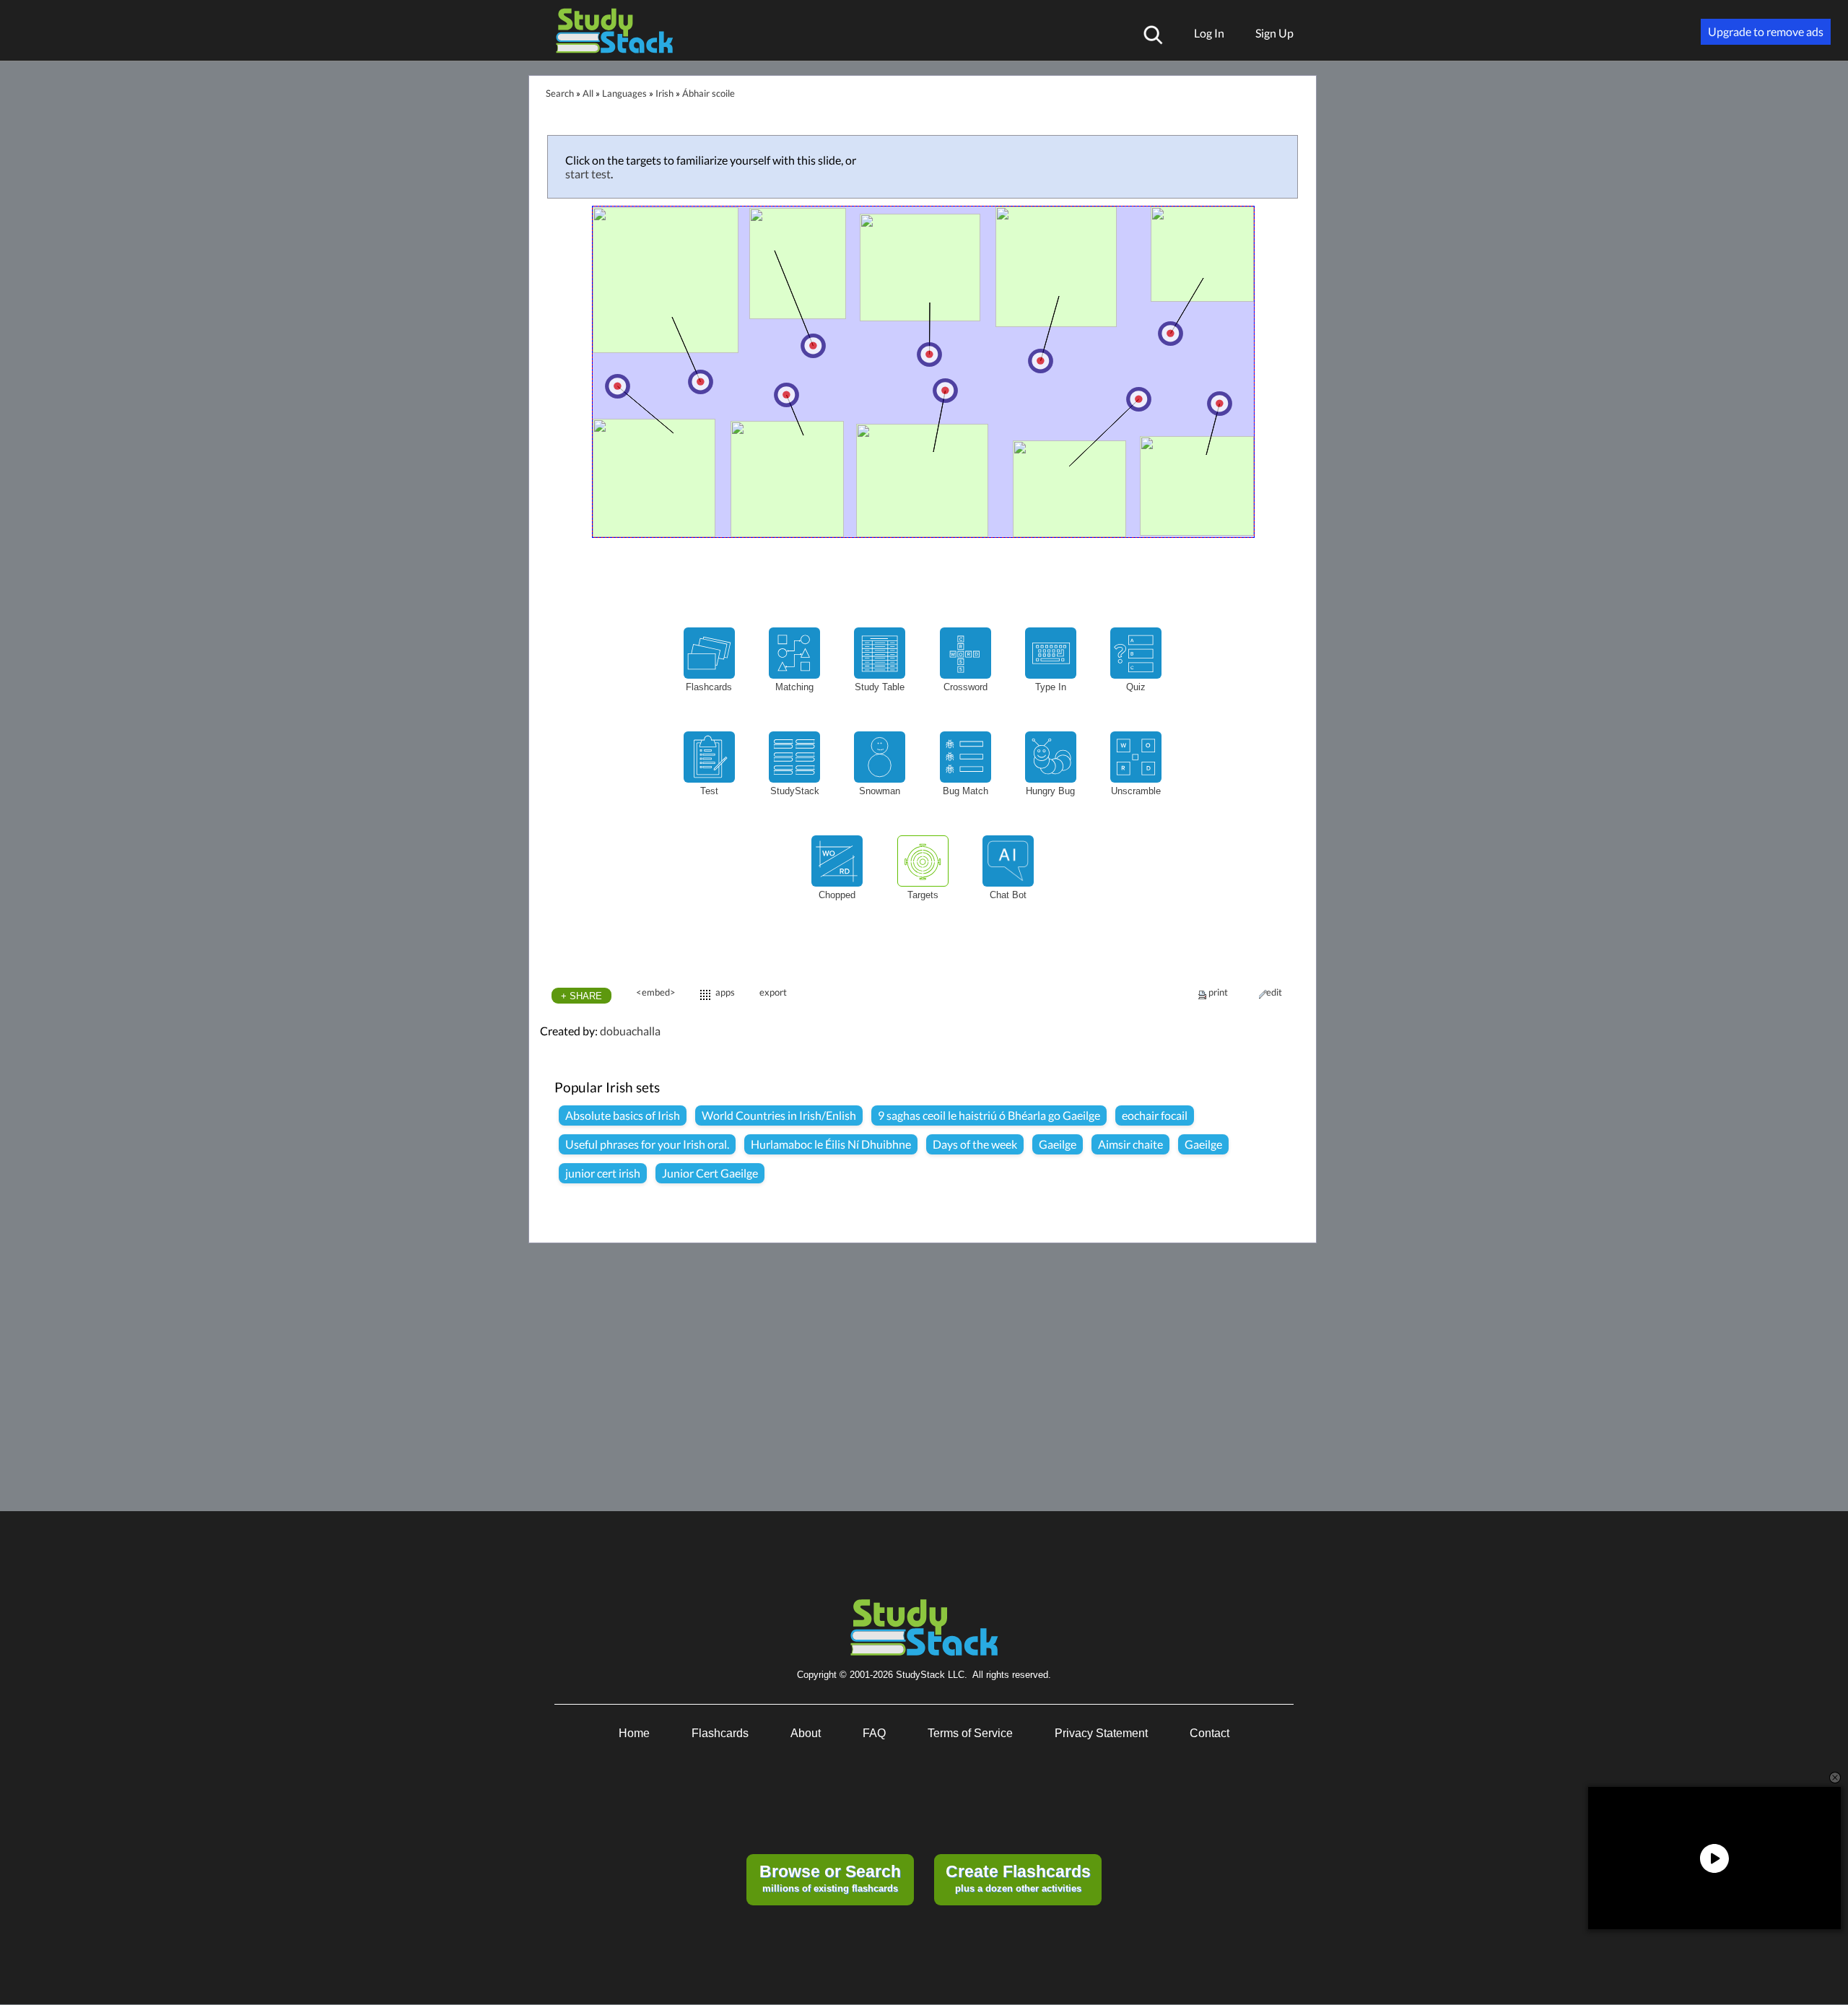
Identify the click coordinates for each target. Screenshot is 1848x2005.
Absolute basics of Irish (623, 1115)
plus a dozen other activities (1018, 1878)
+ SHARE (581, 996)
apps (725, 992)
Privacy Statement (1101, 1733)
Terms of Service (970, 1733)
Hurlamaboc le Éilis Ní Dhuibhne (831, 1144)
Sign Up (1274, 33)
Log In (1209, 33)
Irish (664, 93)
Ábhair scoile (709, 93)
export (773, 992)
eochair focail (1155, 1115)
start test (588, 174)
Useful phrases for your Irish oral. (647, 1144)
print (1218, 992)
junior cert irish (603, 1173)
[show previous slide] (552, 349)
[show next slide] (1295, 348)
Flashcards (720, 1733)
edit (1274, 992)
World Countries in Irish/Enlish (779, 1115)
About (806, 1733)
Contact (1210, 1733)
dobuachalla (630, 1031)
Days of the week (975, 1144)
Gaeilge (1058, 1144)
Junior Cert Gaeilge (710, 1173)
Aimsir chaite (1130, 1144)
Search (560, 93)
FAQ (874, 1733)
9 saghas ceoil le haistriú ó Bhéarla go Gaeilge (989, 1115)
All (588, 93)
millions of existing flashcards (830, 1878)
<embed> (656, 992)
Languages (624, 93)
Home (634, 1733)
